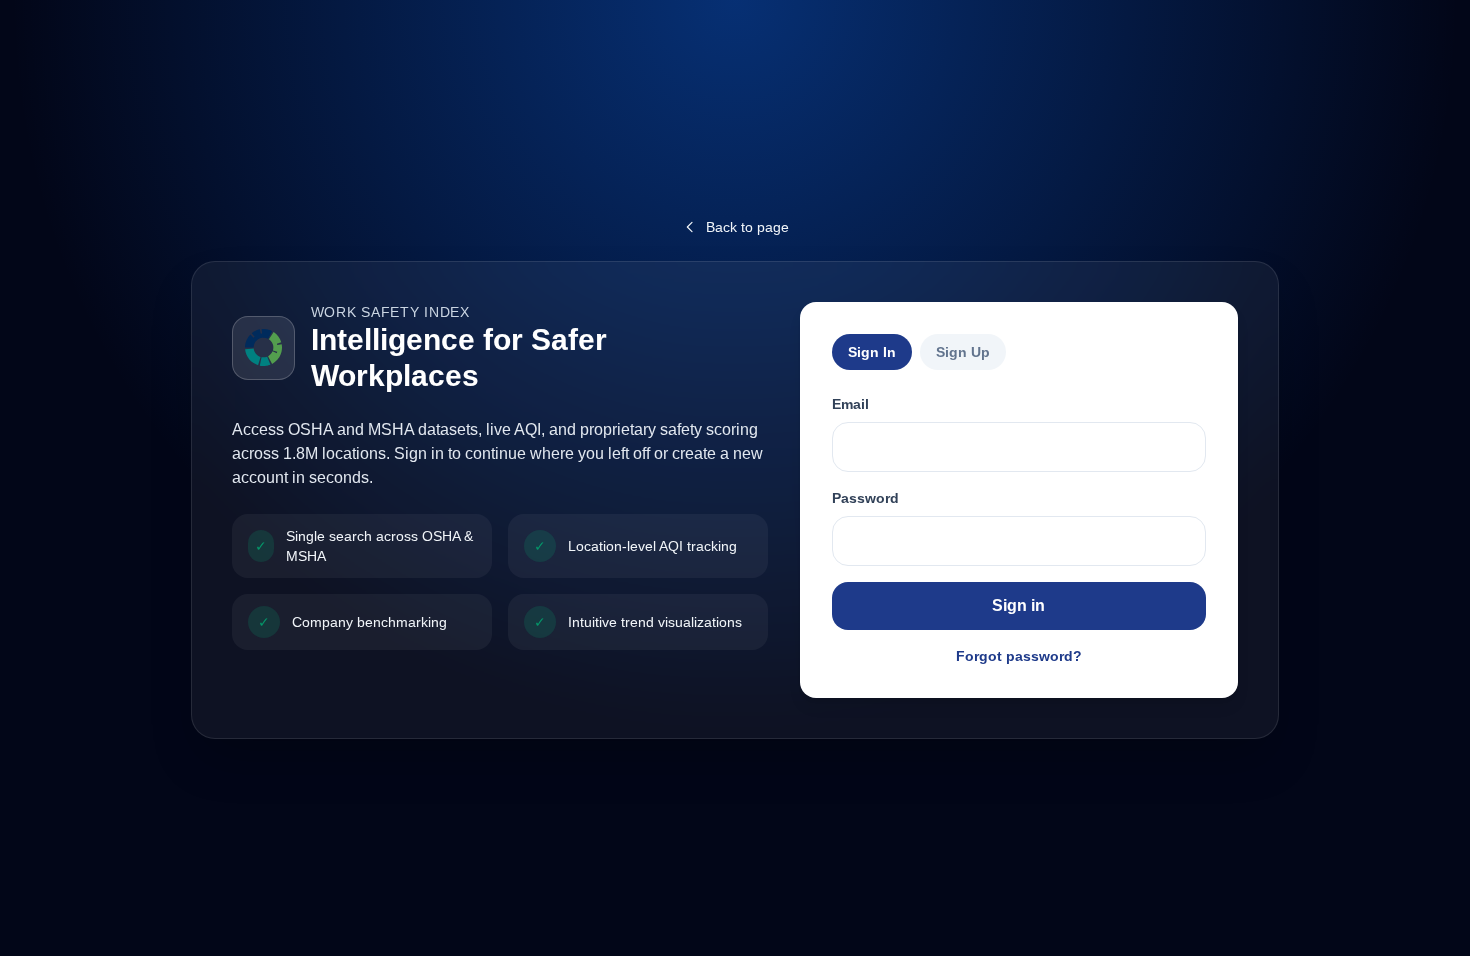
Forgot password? (1019, 656)
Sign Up (963, 352)
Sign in (1018, 605)
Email (850, 404)
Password (865, 498)
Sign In (872, 352)
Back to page (747, 227)
